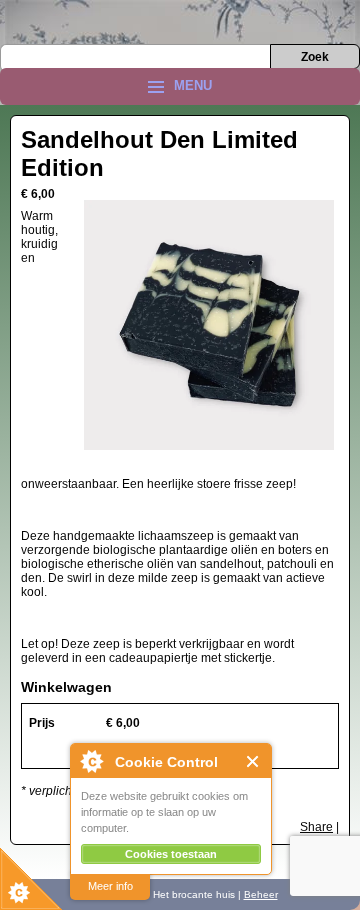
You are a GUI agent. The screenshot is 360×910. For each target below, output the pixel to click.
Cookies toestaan (171, 854)
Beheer (261, 894)
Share (316, 827)
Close (253, 761)
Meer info (110, 886)
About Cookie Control (91, 761)
